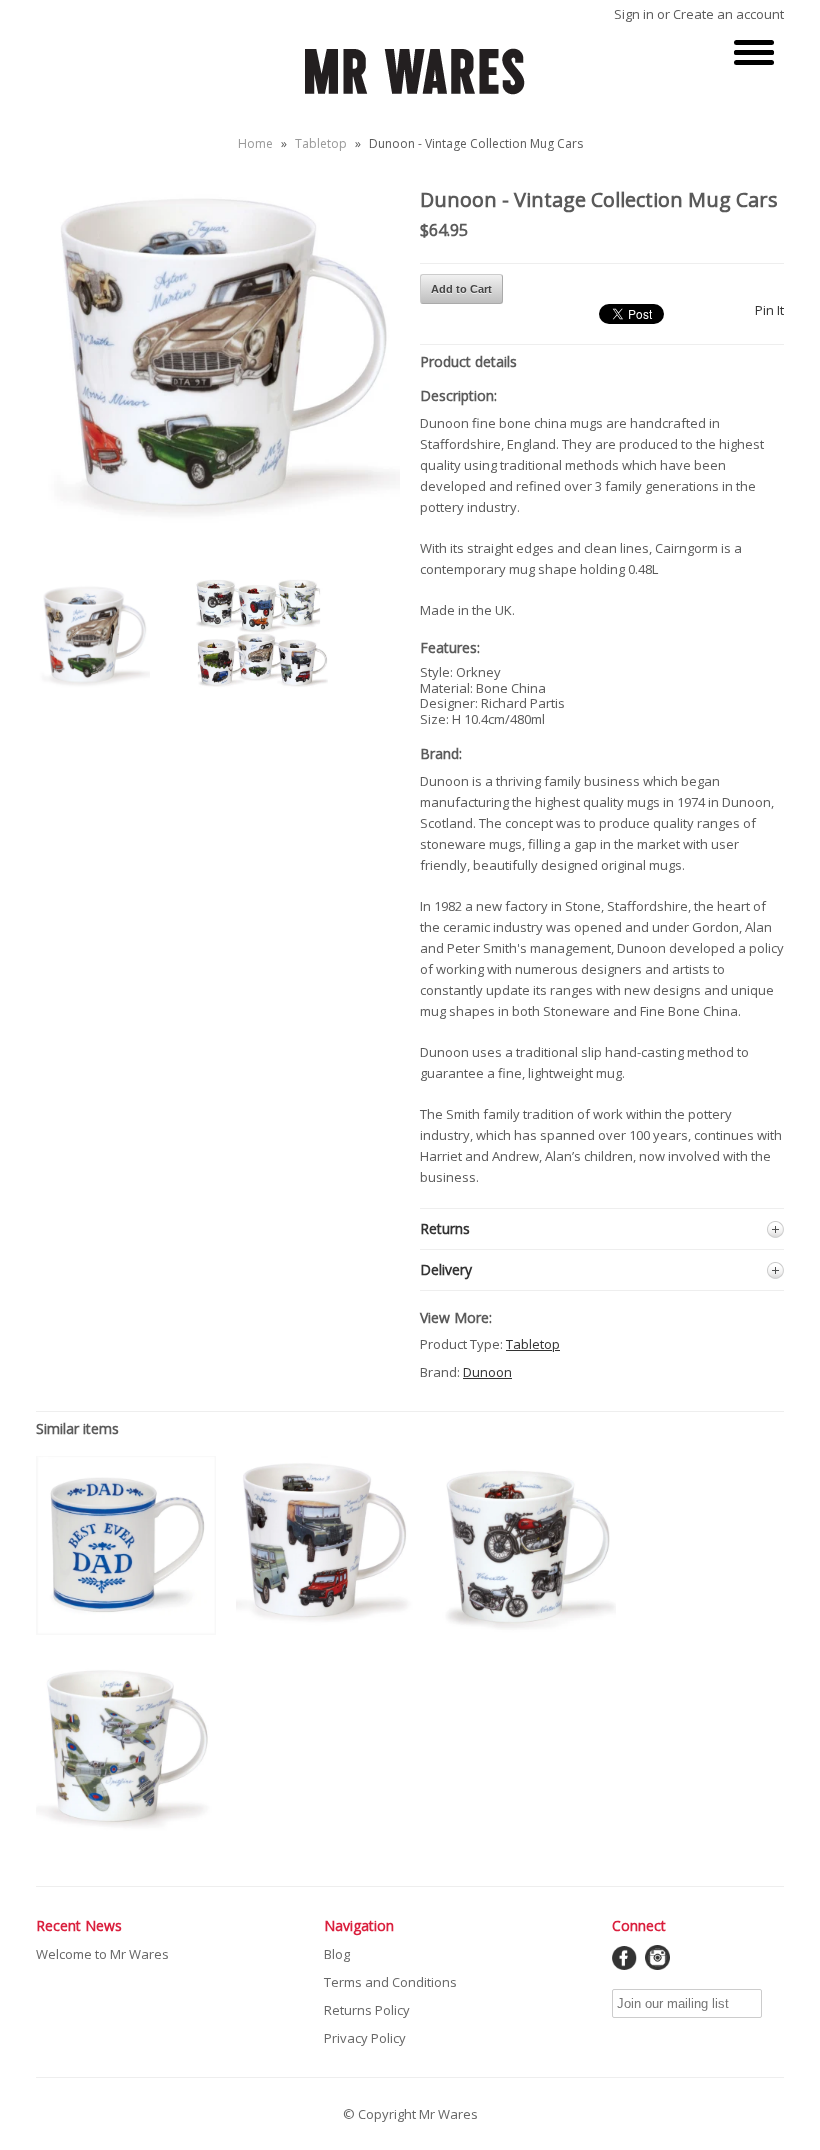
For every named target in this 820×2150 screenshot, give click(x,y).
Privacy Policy (365, 2038)
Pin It (769, 310)
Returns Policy (367, 2010)
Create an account (728, 14)
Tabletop (321, 143)
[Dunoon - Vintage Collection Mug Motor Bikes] (526, 1631)
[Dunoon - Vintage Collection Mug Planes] (126, 1831)
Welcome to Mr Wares (102, 1954)
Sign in (634, 14)
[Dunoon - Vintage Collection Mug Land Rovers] (326, 1634)
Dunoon (487, 1372)
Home (255, 143)
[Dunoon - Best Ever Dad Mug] (126, 1630)
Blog (337, 1954)
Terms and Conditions (390, 1982)
